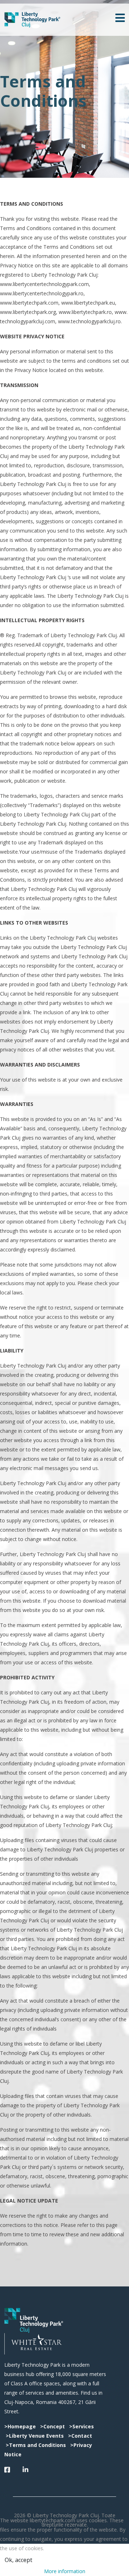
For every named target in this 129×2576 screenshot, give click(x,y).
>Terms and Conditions (37, 2445)
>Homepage (20, 2426)
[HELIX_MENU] (120, 19)
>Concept (52, 2426)
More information (65, 2571)
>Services (82, 2426)
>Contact (80, 2436)
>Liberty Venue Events (35, 2436)
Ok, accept (18, 2560)
